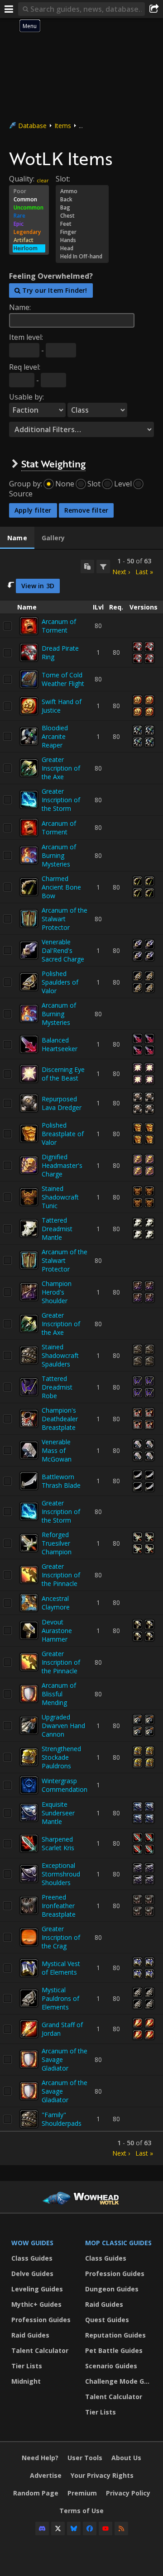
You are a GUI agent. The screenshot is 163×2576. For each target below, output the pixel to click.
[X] (58, 2528)
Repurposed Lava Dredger (62, 1103)
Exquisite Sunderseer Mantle (58, 1813)
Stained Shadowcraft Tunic (60, 1197)
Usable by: (26, 397)
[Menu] (9, 9)
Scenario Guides (111, 2366)
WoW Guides (32, 2243)
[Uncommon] (29, 208)
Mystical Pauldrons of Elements (60, 1998)
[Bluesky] (74, 2528)
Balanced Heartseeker (60, 1044)
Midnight (26, 2381)
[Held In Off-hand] (82, 257)
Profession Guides (41, 2320)
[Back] (82, 200)
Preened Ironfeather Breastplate (59, 1906)
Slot (94, 484)
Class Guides (32, 2258)
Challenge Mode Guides (120, 2381)
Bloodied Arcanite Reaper (55, 736)
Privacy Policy (128, 2493)
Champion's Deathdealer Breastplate (60, 1419)
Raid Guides (30, 2335)
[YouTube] (105, 2528)
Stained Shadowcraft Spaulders (60, 1355)
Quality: (22, 179)
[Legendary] (29, 232)
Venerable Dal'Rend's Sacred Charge (63, 950)
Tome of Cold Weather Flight (63, 679)
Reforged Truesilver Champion (57, 1543)
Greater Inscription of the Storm (61, 800)
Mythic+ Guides (36, 2304)
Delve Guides (32, 2274)
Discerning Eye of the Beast (63, 1074)
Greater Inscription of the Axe (61, 768)
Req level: (25, 367)
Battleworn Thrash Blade (61, 1481)
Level (123, 484)
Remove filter (86, 510)
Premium (82, 2493)
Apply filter (33, 510)
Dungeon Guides (112, 2289)
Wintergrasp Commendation (65, 1785)
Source (21, 494)
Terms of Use (81, 2511)
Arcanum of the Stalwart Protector (65, 919)
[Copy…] (87, 567)
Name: (20, 307)
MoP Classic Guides (118, 2243)
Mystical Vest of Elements (61, 1968)
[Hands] (82, 240)
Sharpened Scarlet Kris (58, 1843)
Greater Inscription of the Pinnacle (61, 1575)
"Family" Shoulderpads (62, 2119)
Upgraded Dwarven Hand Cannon (63, 1726)
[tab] (17, 538)
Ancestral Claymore (56, 1603)
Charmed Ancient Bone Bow (61, 887)
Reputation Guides (115, 2335)
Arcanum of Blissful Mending (59, 1694)
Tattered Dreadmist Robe (57, 1387)
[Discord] (42, 2528)
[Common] (29, 200)
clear (43, 180)
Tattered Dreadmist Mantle (57, 1229)
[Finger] (82, 232)
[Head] (82, 248)
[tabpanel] (81, 1357)
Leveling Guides (37, 2289)
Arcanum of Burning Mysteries (59, 855)
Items (63, 126)
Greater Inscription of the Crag (61, 1937)
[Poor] (29, 191)
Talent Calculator (40, 2350)
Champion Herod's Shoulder (57, 1292)
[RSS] (121, 2528)
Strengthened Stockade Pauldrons (61, 1757)
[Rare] (29, 216)
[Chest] (82, 216)
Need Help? (40, 2458)
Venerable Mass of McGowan (57, 1450)
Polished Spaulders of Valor (60, 982)
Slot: (63, 179)
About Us (126, 2458)
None (65, 484)
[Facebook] (90, 2528)
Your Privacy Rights (102, 2475)
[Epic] (29, 224)
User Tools (85, 2458)
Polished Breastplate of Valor (63, 1134)
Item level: (26, 337)
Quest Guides (107, 2320)
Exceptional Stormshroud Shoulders (61, 1874)
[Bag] (82, 208)
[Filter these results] (103, 567)
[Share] (154, 9)
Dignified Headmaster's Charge (62, 1165)
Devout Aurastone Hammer (57, 1631)
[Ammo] (82, 191)
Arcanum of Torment (59, 626)
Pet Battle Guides (114, 2350)
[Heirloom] (29, 248)
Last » (144, 572)
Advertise (46, 2475)
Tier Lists (27, 2366)
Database (32, 126)
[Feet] (82, 224)
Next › (121, 572)
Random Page (36, 2493)
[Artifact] (29, 240)
